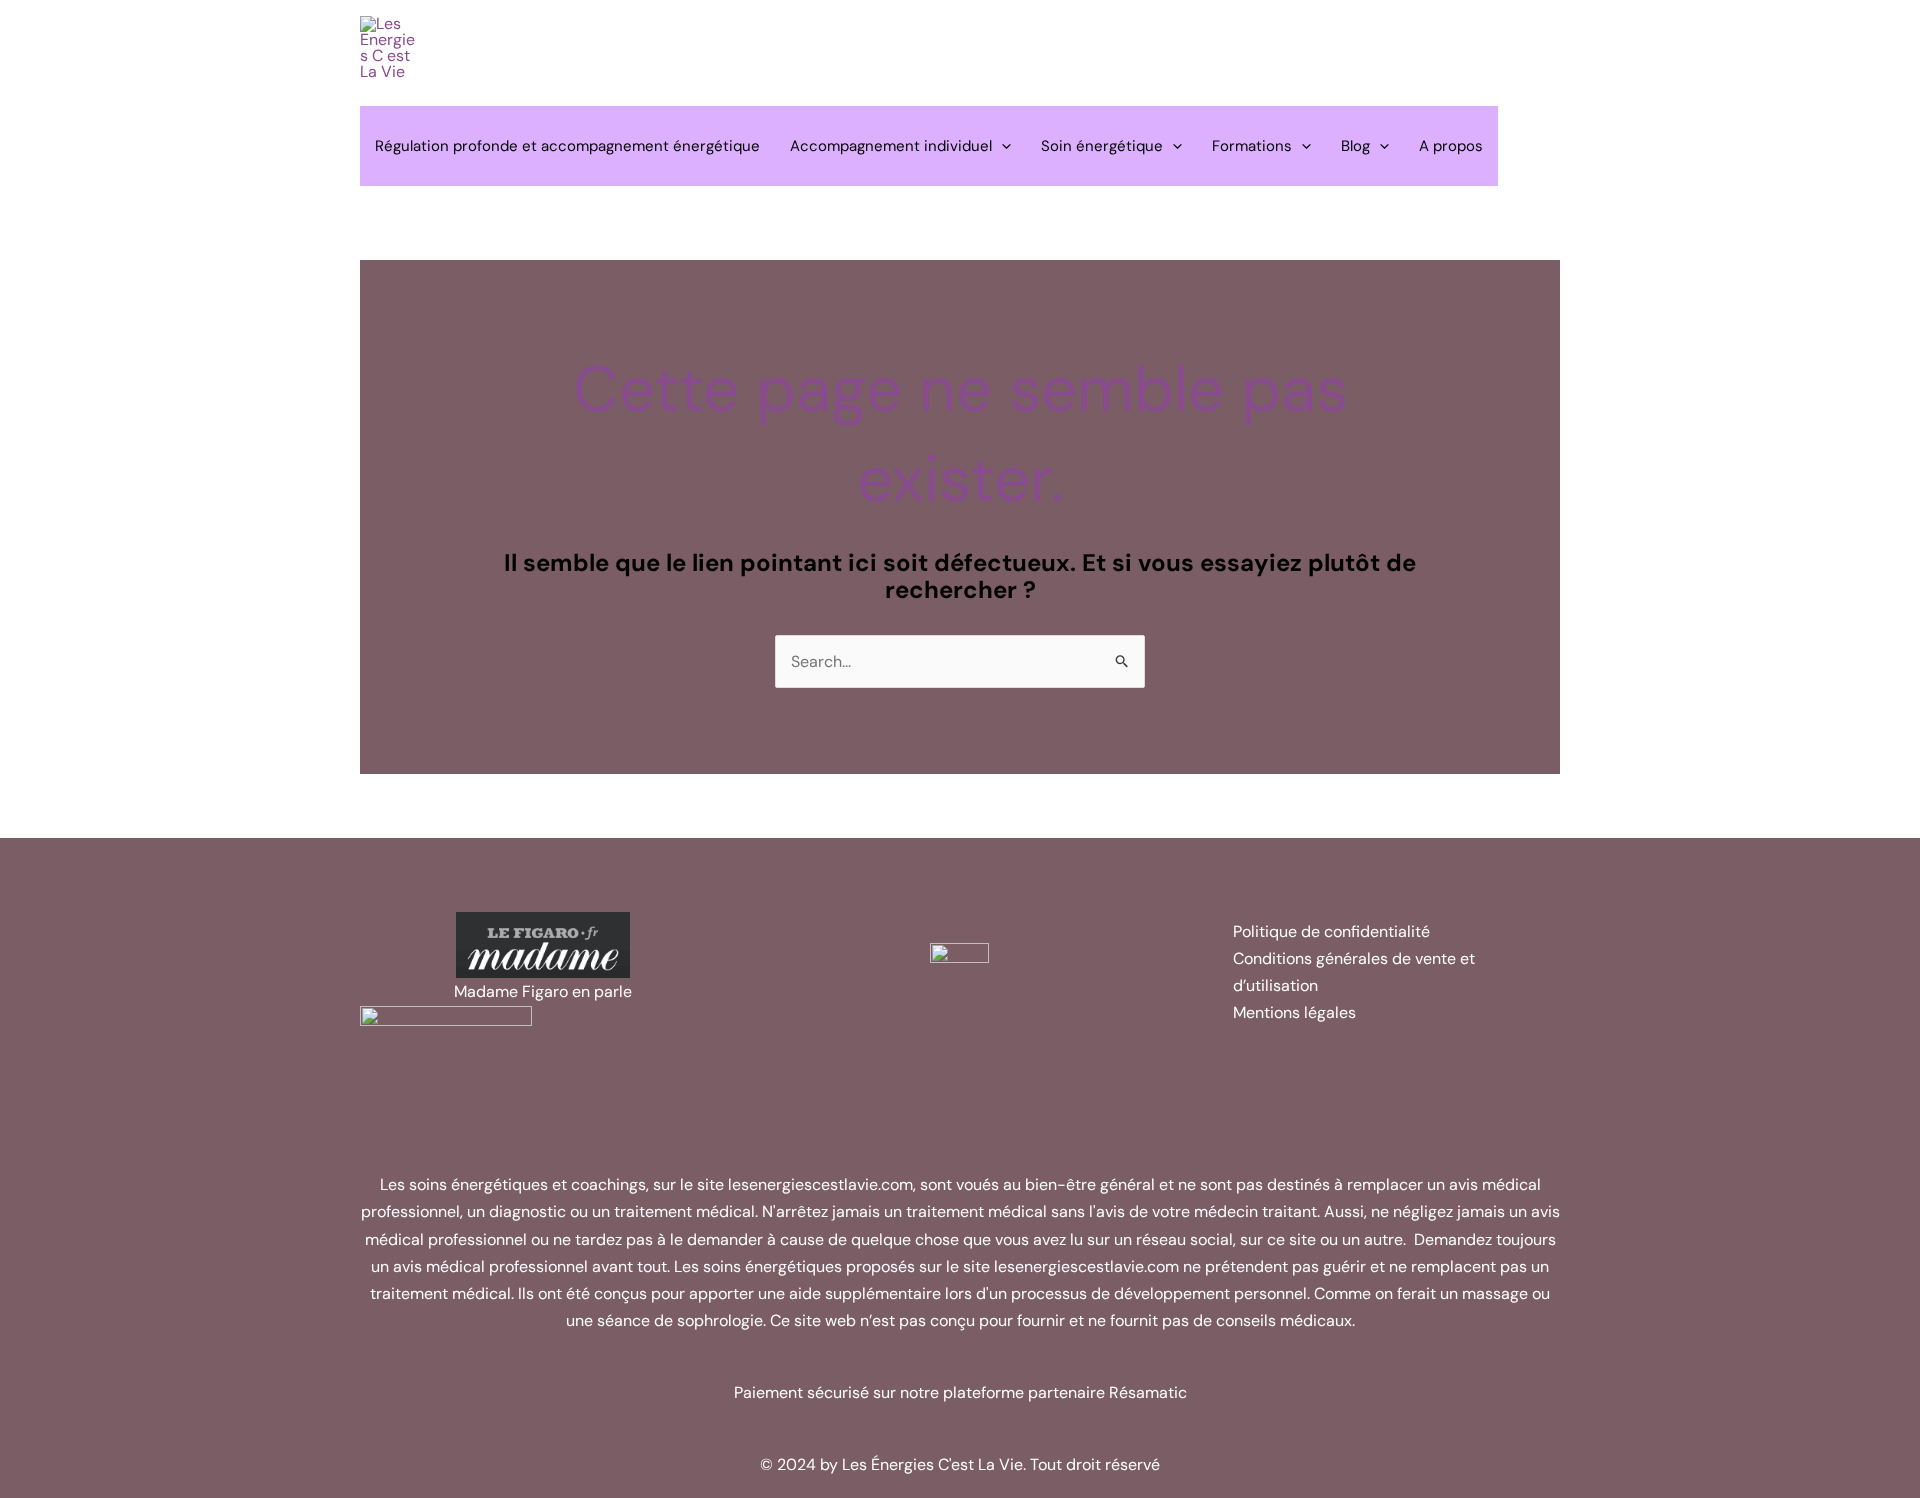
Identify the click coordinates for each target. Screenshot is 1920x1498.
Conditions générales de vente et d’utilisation (1354, 972)
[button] (1001, 146)
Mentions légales (1294, 1012)
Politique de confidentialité (1331, 931)
